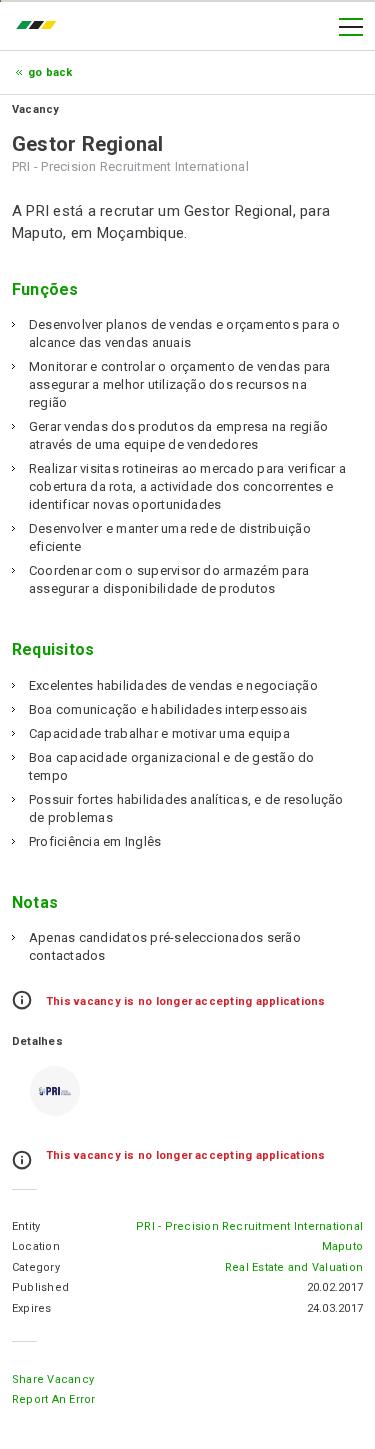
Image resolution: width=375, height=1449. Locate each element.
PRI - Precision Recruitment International (249, 1226)
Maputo (342, 1246)
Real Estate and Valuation (294, 1267)
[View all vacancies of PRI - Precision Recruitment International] (55, 1091)
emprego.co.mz (41, 27)
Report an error (54, 1399)
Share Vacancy (53, 1379)
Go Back (50, 72)
